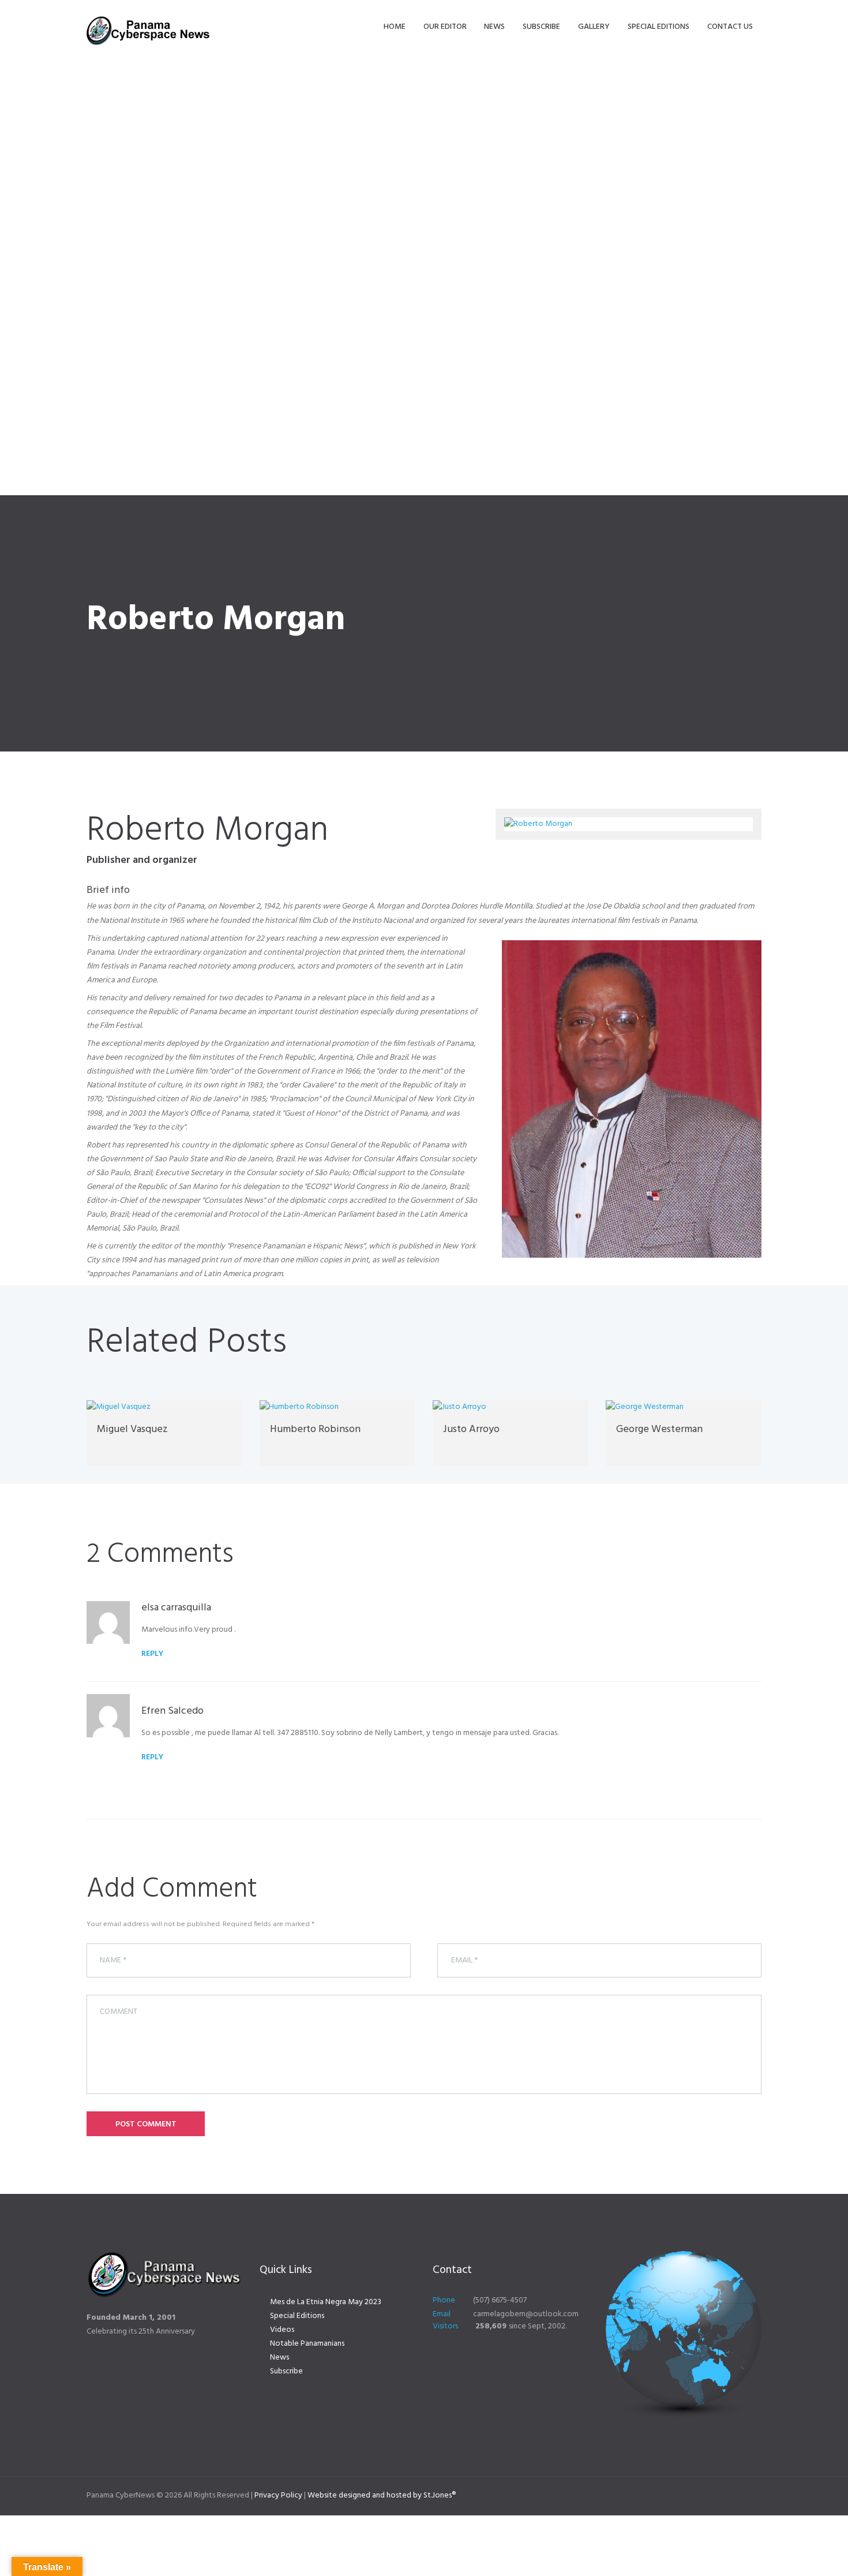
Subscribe (286, 2371)
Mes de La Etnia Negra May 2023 (326, 2302)
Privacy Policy (278, 2495)
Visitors (445, 2326)
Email (442, 2314)
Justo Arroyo (471, 1429)
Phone (444, 2300)
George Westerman (659, 1429)
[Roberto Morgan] (629, 824)
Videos (282, 2330)
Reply (152, 1654)
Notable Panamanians (307, 2344)
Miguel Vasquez (132, 1429)
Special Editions (297, 2316)
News (279, 2358)
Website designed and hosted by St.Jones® (382, 2495)
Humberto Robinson (315, 1429)
